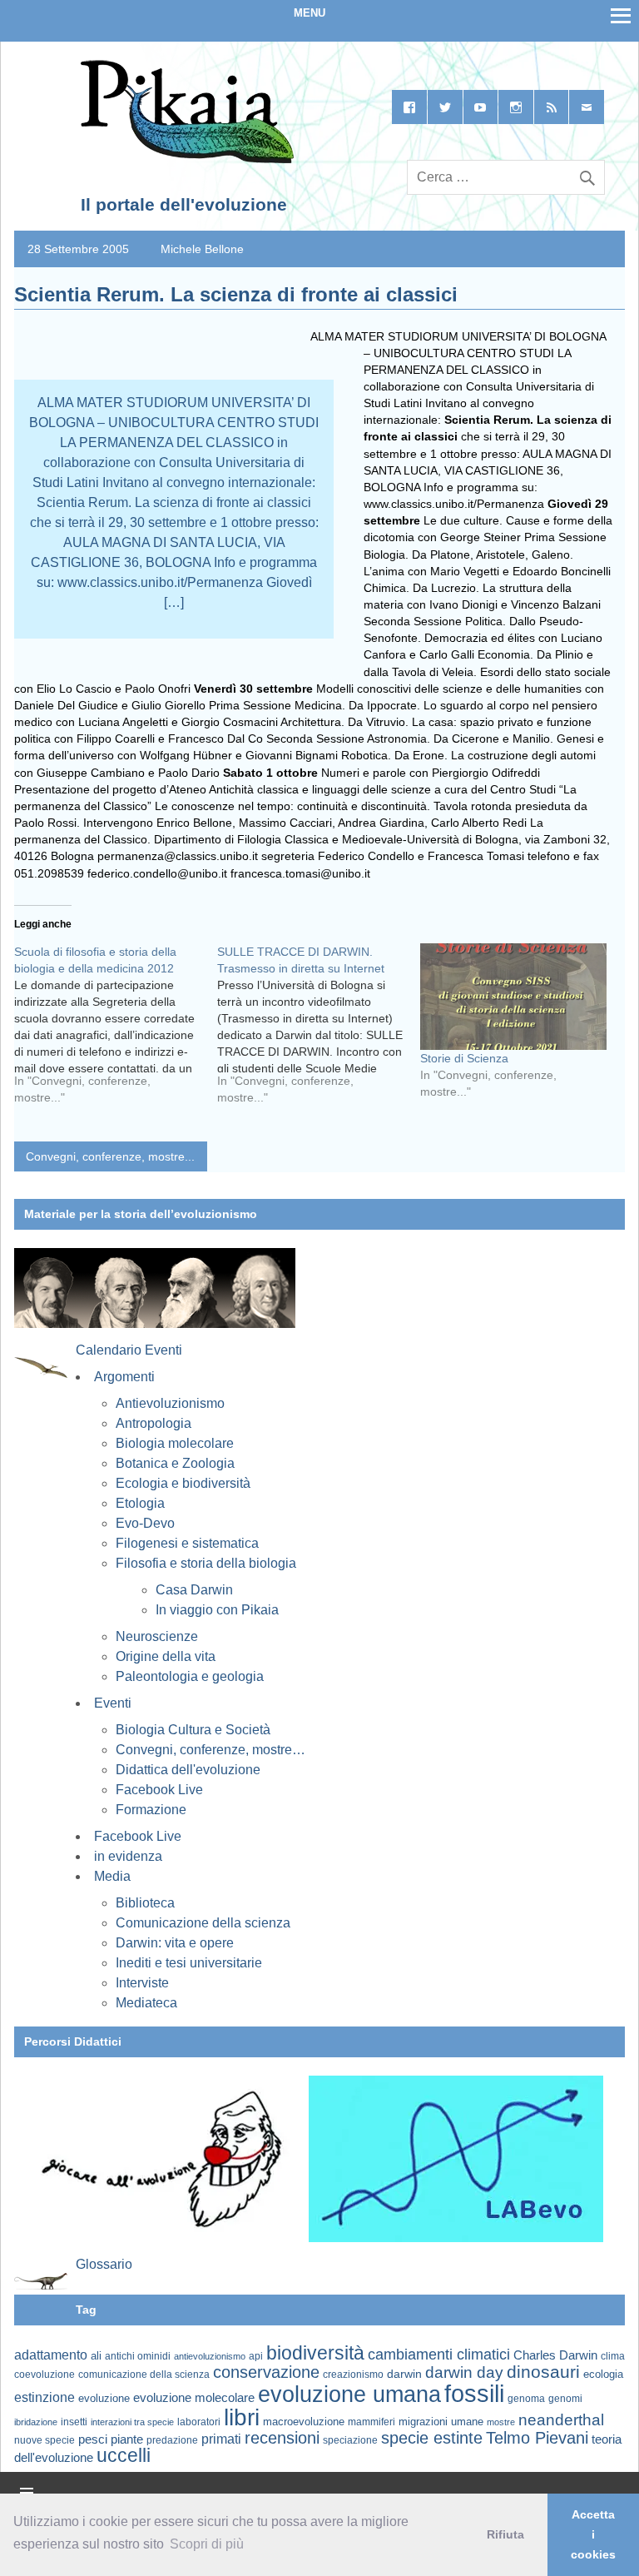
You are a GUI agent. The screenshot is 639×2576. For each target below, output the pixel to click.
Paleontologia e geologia (190, 1676)
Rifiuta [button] (505, 2534)
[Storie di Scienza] (513, 997)
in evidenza (128, 1856)
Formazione (151, 1810)
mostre (501, 2422)
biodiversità (315, 2353)
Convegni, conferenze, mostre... (110, 1156)
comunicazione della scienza (144, 2375)
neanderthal (561, 2420)
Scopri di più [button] (207, 2544)
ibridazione (36, 2422)
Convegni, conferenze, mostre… (211, 1750)
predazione (172, 2440)
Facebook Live (159, 1790)
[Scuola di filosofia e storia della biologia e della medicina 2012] (116, 1031)
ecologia (603, 2375)
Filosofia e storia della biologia (206, 1563)
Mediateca (146, 2003)
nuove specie (45, 2440)
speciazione (350, 2440)
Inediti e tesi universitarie (189, 1963)
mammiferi (372, 2422)
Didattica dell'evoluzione (188, 1770)
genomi (565, 2399)
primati (221, 2439)
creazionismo (353, 2374)
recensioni (282, 2438)
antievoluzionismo (210, 2356)
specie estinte (432, 2438)
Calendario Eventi (129, 1350)
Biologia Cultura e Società (193, 1730)
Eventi (113, 1703)
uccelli (124, 2456)
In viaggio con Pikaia (217, 1610)
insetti (74, 2422)
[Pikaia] (184, 160)
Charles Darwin (555, 2355)
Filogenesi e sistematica (187, 1543)
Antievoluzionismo (170, 1403)
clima (613, 2356)
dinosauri (543, 2372)
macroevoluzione (304, 2422)
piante (127, 2439)
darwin (404, 2374)
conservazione (266, 2372)
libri (242, 2417)
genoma (526, 2398)
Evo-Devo (145, 1523)
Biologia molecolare (175, 1443)
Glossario (104, 2264)
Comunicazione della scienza (203, 1923)
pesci (93, 2439)
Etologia (140, 1503)
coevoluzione (45, 2375)
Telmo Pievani (537, 2438)
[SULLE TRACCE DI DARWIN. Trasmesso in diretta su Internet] (319, 1031)
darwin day (464, 2372)
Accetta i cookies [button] (593, 2534)
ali (96, 2356)
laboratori (199, 2422)
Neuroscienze (157, 1636)
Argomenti (124, 1377)
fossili (474, 2393)
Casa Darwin (194, 1590)
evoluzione (104, 2398)
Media (112, 1876)
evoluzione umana (349, 2394)
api (256, 2356)
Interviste (142, 1983)
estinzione (45, 2397)
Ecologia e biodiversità (183, 1483)
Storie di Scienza (464, 1058)
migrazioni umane (441, 2422)
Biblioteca (145, 1903)
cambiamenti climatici (439, 2354)
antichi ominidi (138, 2356)
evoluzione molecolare (194, 2397)
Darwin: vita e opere (175, 1943)
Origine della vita (166, 1656)
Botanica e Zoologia (175, 1463)
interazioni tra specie (132, 2422)
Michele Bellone (202, 249)
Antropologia (154, 1423)
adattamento (51, 2355)
